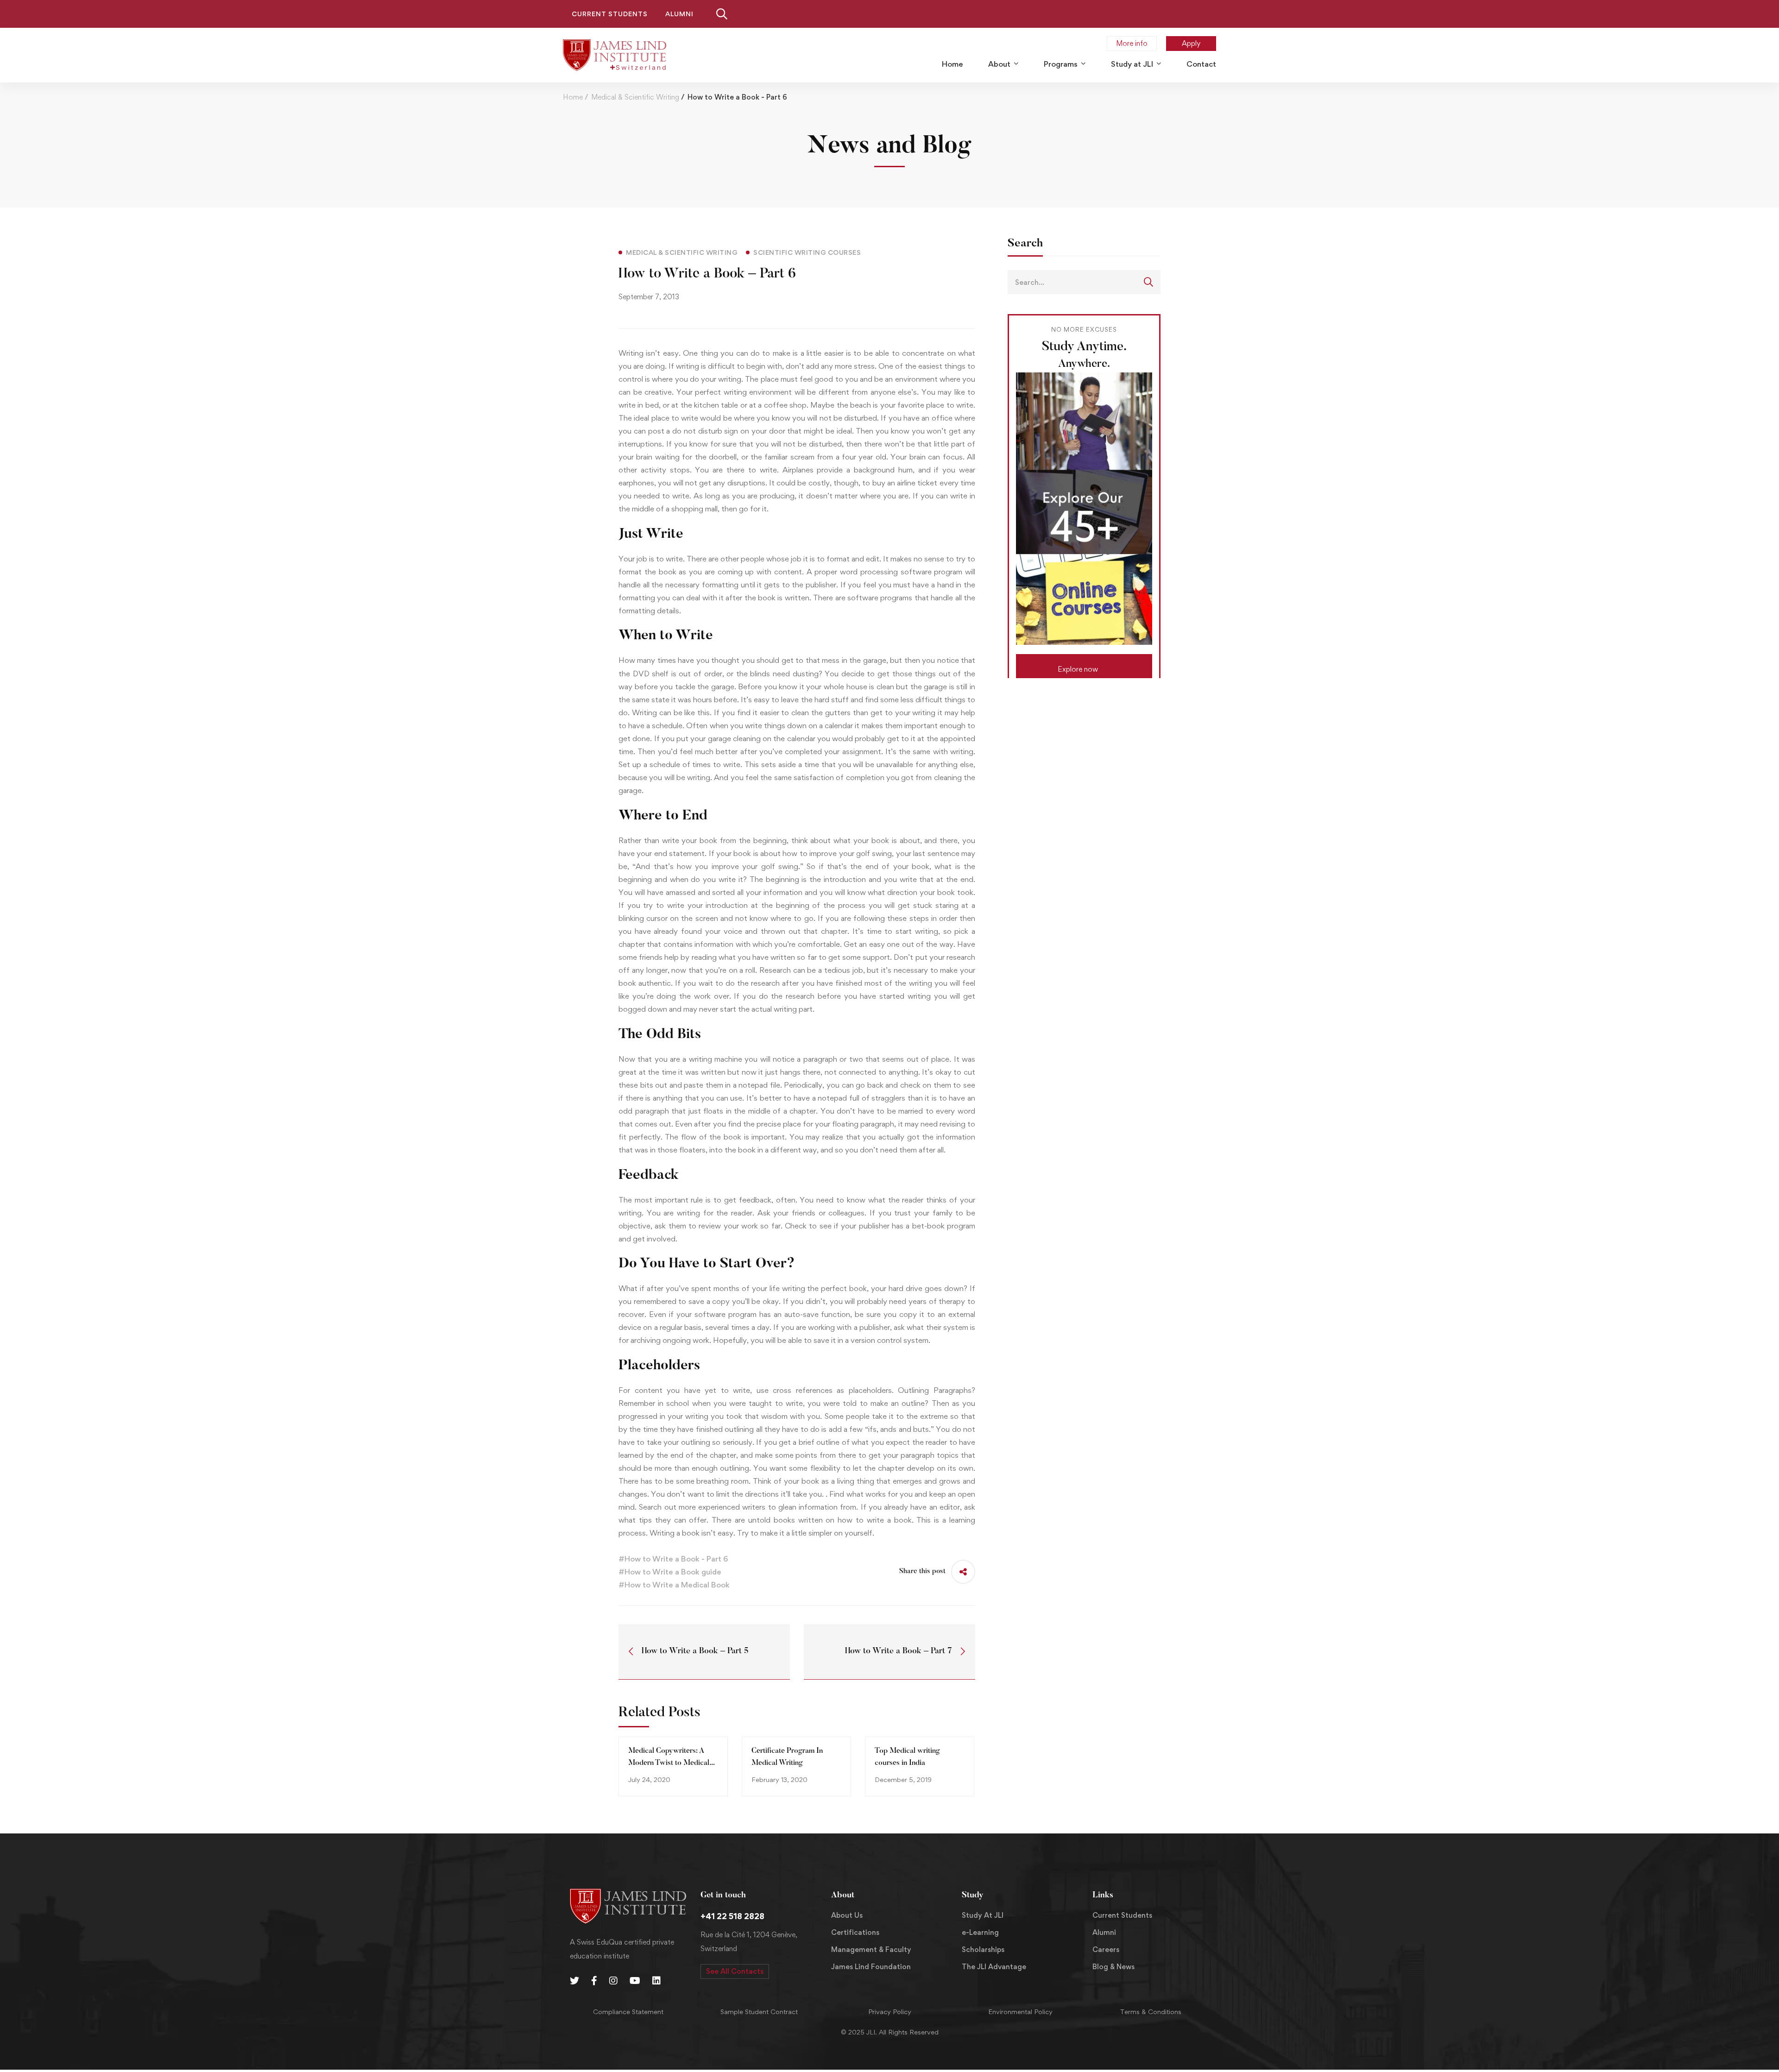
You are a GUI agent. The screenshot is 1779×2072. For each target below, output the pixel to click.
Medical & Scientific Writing (635, 97)
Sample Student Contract (759, 2012)
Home (573, 97)
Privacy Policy (890, 2012)
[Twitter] (574, 1981)
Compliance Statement (628, 2012)
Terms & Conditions (1151, 2012)
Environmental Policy (1020, 2012)
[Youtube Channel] (635, 1981)
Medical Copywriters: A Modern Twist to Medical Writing (669, 1763)
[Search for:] (1084, 282)
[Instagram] (613, 1981)
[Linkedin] (656, 1981)
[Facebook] (594, 1981)
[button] (1084, 666)
